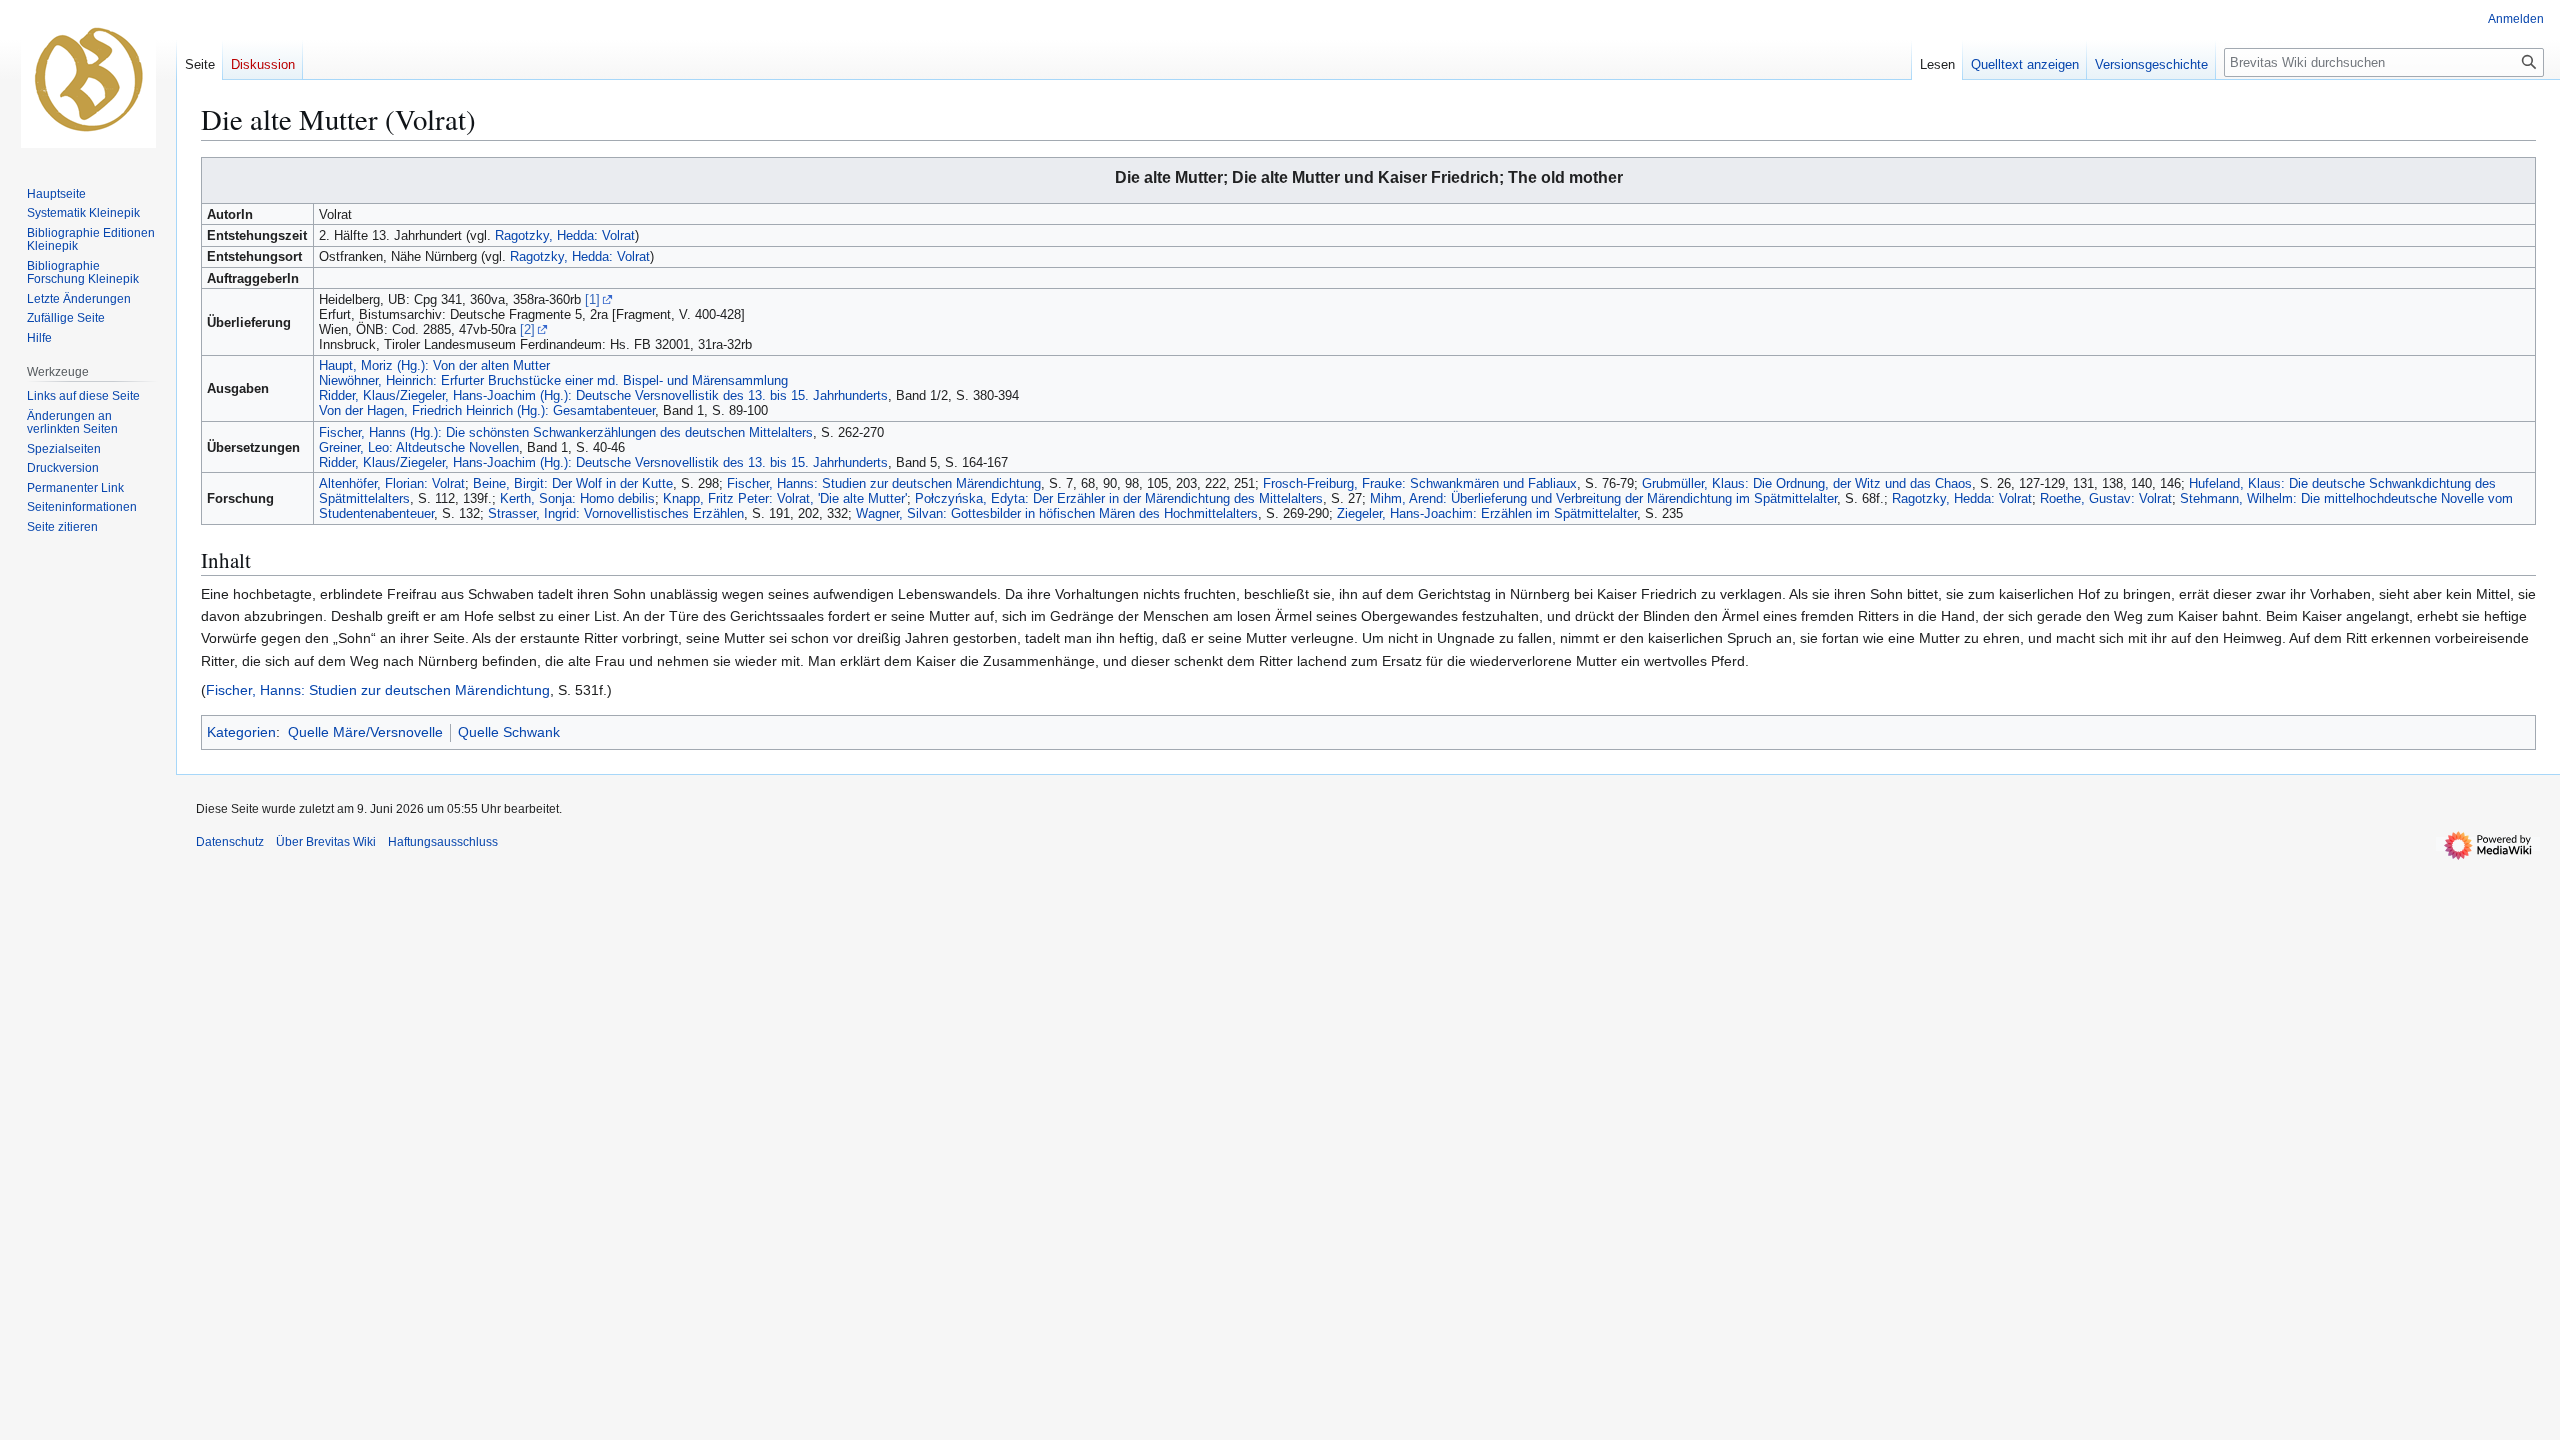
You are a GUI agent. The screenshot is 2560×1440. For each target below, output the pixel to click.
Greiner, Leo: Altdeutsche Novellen (419, 447)
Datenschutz (230, 842)
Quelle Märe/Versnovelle (365, 732)
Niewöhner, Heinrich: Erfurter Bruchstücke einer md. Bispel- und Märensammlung (553, 380)
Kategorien (241, 732)
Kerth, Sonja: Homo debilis (577, 498)
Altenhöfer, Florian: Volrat (392, 483)
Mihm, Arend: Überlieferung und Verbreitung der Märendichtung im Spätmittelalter (1603, 498)
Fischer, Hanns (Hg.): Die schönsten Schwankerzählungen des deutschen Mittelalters (566, 432)
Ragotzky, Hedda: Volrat (565, 235)
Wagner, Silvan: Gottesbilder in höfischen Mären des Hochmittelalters (1057, 513)
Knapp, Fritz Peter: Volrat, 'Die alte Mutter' (785, 498)
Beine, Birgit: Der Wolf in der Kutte (573, 483)
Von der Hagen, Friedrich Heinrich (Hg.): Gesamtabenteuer (487, 410)
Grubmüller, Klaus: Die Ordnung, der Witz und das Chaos (1807, 483)
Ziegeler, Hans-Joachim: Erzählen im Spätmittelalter (1487, 513)
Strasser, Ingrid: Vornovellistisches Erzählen (616, 513)
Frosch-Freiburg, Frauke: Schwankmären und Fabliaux (1420, 483)
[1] (592, 299)
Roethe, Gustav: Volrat (2106, 498)
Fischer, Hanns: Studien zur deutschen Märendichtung (884, 483)
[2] (527, 329)
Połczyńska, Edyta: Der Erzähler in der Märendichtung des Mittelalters (1119, 498)
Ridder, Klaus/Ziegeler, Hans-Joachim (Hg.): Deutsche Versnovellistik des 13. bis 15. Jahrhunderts (603, 395)
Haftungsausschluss (443, 842)
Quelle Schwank (509, 732)
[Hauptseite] (88, 80)
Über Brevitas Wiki (326, 842)
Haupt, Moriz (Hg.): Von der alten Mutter (434, 365)
